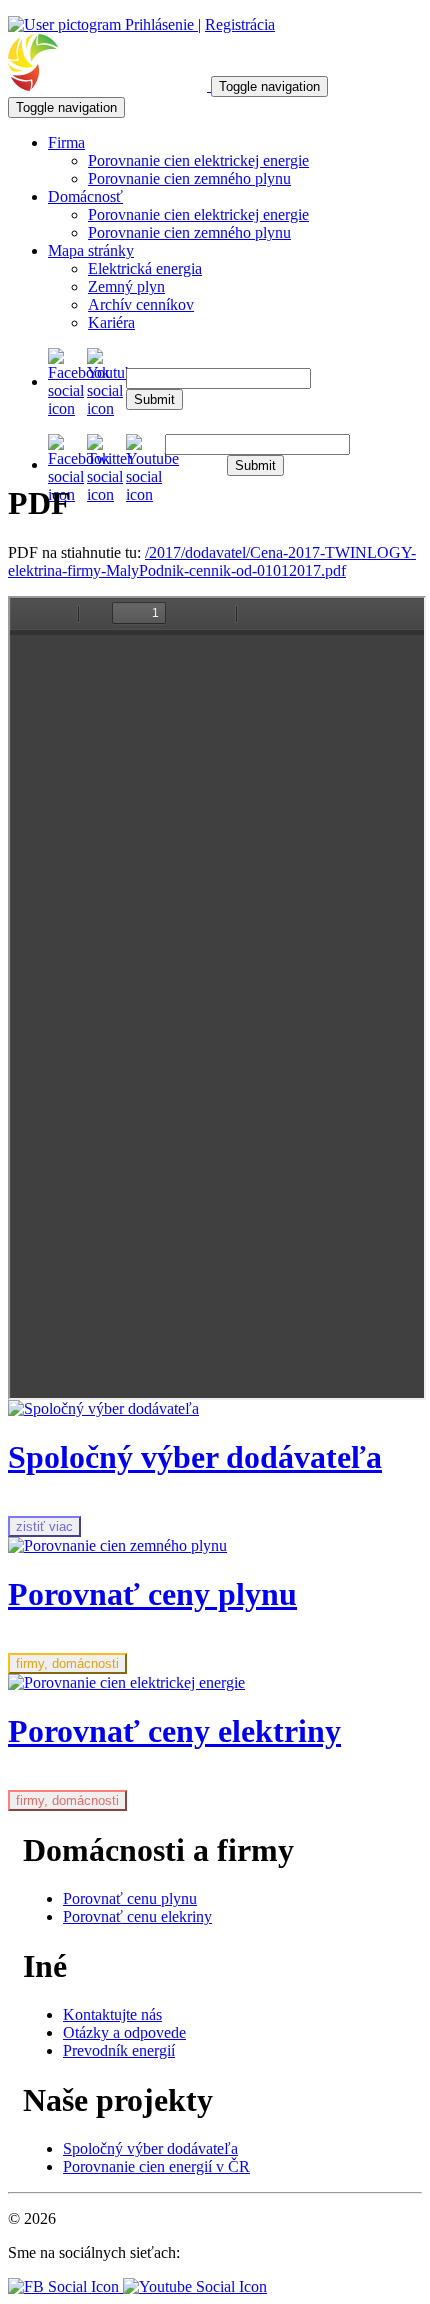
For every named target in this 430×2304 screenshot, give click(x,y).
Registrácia (240, 24)
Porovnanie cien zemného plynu (189, 178)
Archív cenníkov (141, 304)
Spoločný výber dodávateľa (150, 2148)
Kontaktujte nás (112, 2014)
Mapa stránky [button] (91, 250)
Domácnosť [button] (85, 196)
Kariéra (111, 322)
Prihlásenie (159, 24)
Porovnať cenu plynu (130, 1898)
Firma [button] (66, 142)
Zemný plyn (126, 286)
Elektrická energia (145, 268)
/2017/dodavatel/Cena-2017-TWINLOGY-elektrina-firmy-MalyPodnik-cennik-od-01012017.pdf (212, 561)
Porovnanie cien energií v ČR (156, 2166)
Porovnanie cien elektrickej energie (198, 160)
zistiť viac (44, 1526)
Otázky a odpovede (124, 2032)
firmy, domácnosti (67, 1663)
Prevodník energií (119, 2050)
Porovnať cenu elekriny (137, 1916)
